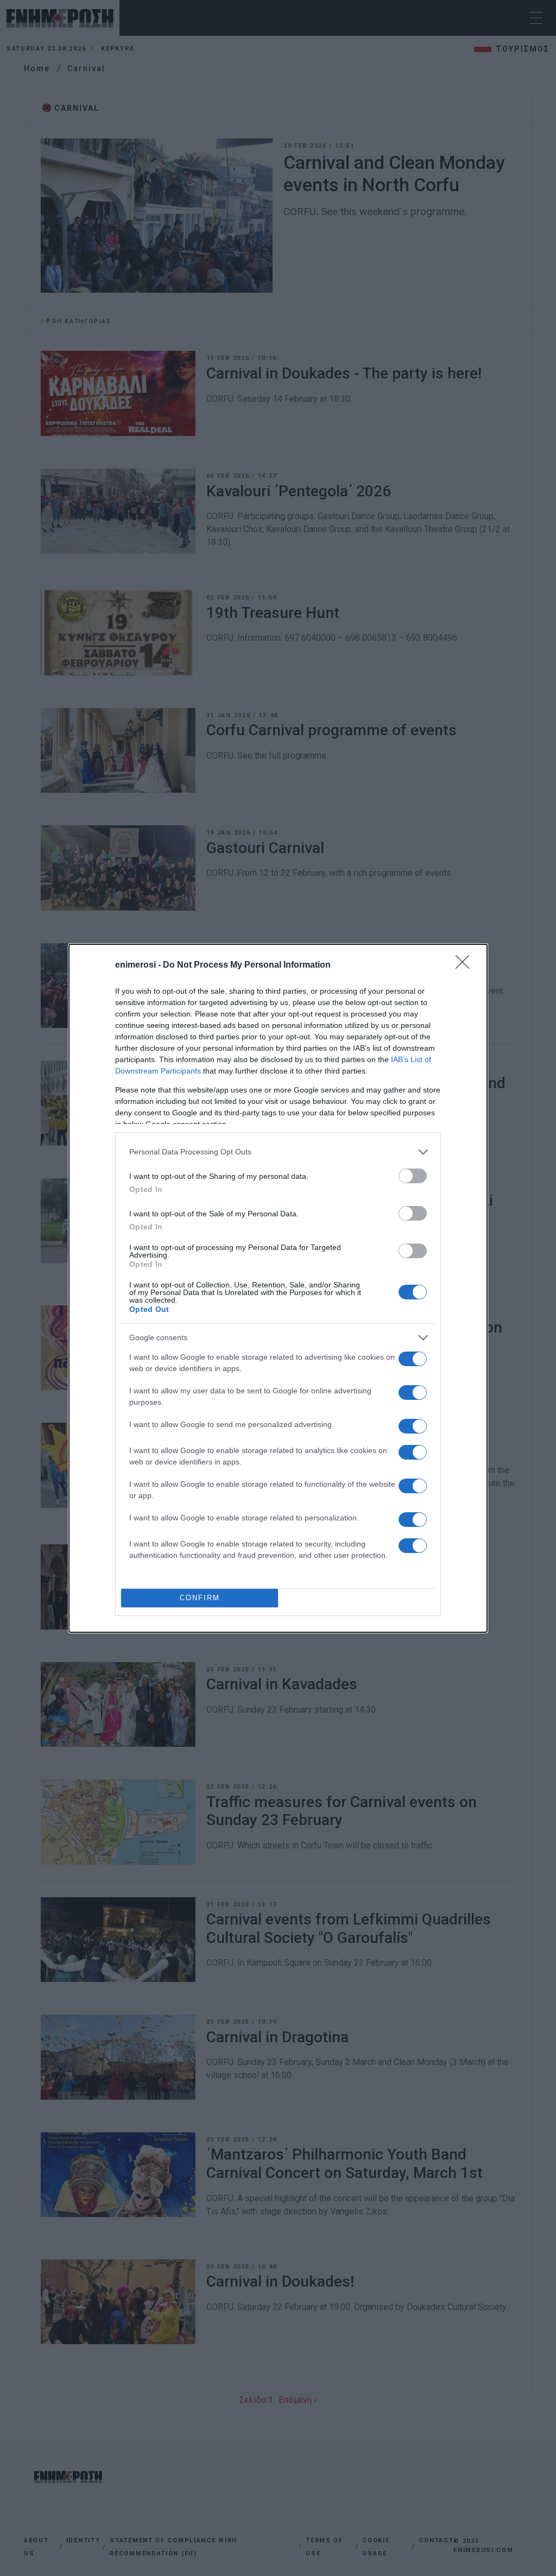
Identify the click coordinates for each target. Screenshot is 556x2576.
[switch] (413, 1176)
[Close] (466, 965)
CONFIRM (200, 1598)
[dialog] (278, 1288)
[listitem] (278, 1152)
